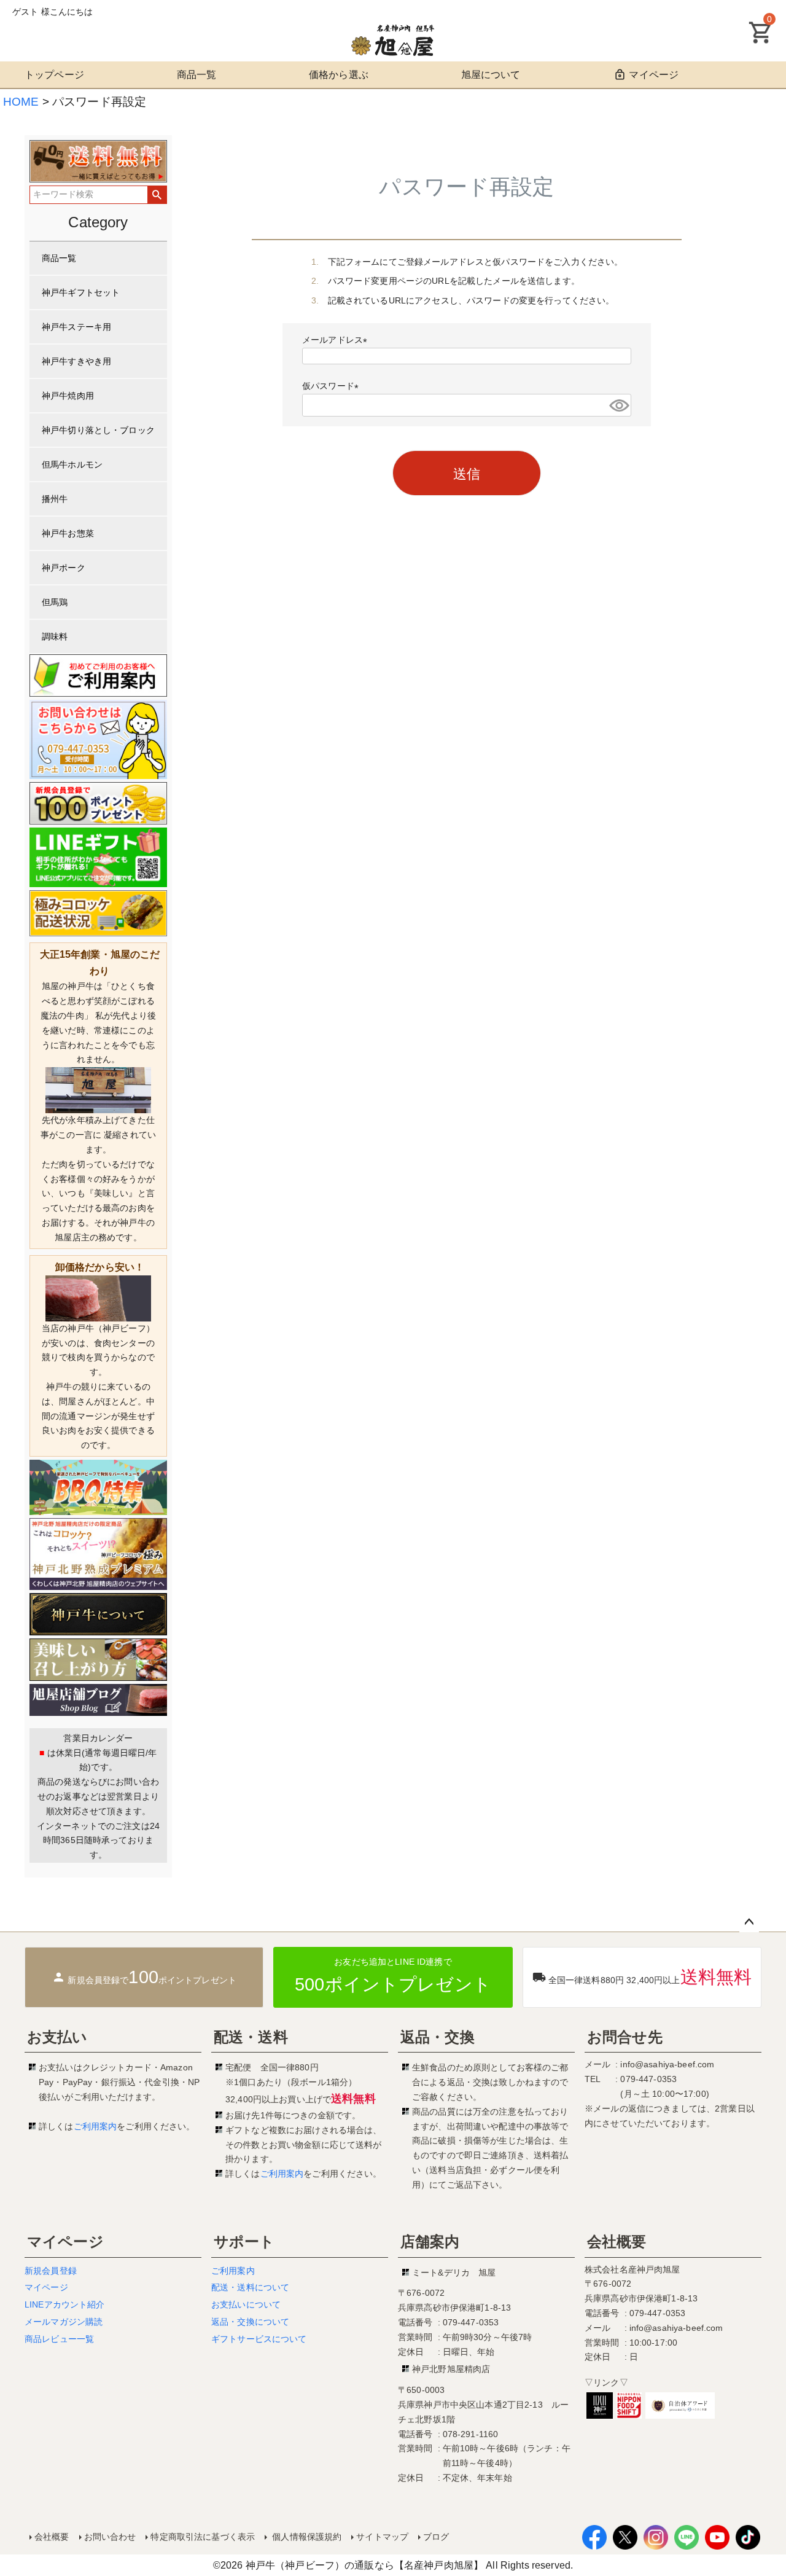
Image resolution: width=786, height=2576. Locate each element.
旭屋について (491, 75)
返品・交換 (438, 2037)
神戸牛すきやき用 (76, 361)
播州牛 (55, 499)
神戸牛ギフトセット (81, 292)
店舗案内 (430, 2241)
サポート (244, 2241)
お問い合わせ (110, 2537)
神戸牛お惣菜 (68, 533)
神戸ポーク (64, 568)
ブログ (436, 2537)
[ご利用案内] (98, 675)
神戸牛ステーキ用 (76, 327)
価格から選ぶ (339, 75)
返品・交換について (250, 2322)
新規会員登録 (51, 2271)
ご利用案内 (95, 2126)
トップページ (54, 75)
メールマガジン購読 (64, 2322)
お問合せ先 (625, 2037)
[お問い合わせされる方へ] (98, 739)
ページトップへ (749, 1922)
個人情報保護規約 (305, 2537)
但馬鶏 (55, 602)
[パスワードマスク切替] (618, 405)
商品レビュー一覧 (59, 2339)
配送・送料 (251, 2037)
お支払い (57, 2037)
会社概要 (617, 2241)
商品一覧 (197, 75)
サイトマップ (382, 2537)
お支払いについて (246, 2304)
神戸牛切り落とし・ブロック (98, 430)
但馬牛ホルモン (72, 464)
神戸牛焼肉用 (68, 396)
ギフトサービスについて (259, 2339)
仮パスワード (333, 386)
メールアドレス (337, 340)
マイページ (654, 75)
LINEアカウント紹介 (65, 2304)
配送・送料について (250, 2287)
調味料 (55, 636)
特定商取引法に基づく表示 (203, 2537)
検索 (157, 195)
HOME (21, 102)
